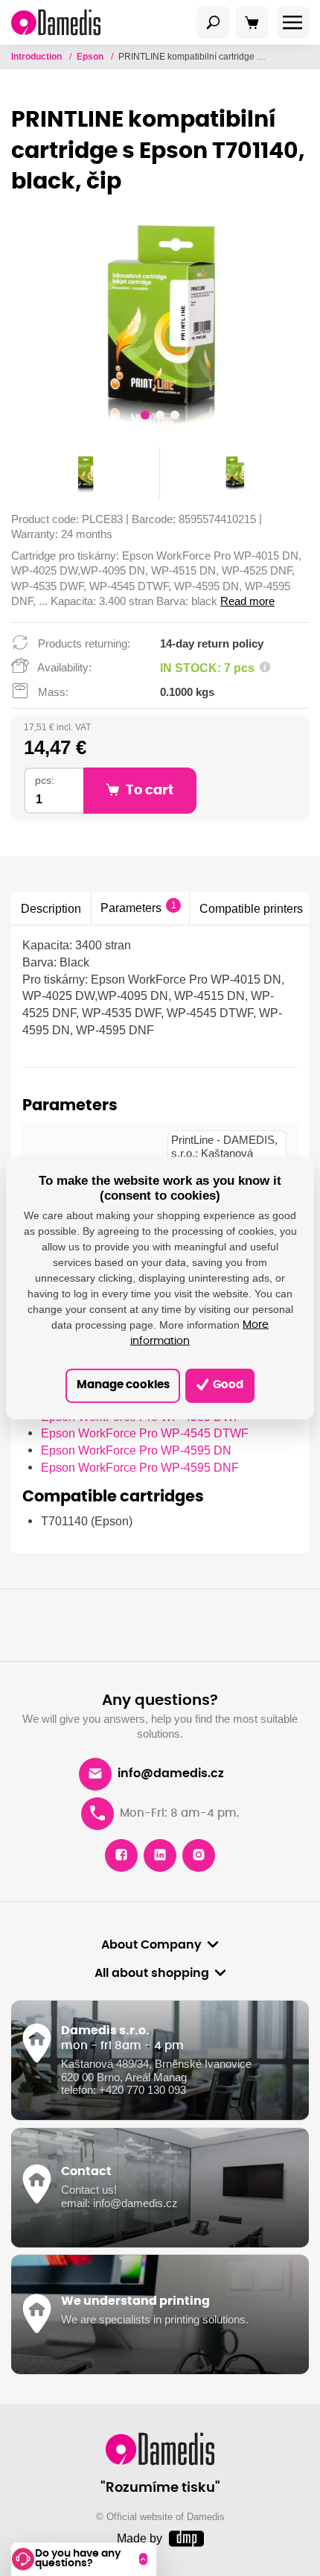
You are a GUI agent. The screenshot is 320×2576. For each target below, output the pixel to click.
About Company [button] (151, 1945)
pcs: (45, 781)
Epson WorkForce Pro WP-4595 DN (136, 1450)
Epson (91, 57)
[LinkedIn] (160, 1855)
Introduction (38, 57)
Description (51, 908)
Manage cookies (123, 1385)
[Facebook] (121, 1855)
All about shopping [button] (152, 1973)
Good (227, 1385)
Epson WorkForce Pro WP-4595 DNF (140, 1467)
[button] (145, 417)
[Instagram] (199, 1855)
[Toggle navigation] (213, 22)
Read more (247, 601)
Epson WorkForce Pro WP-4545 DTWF (145, 1433)
